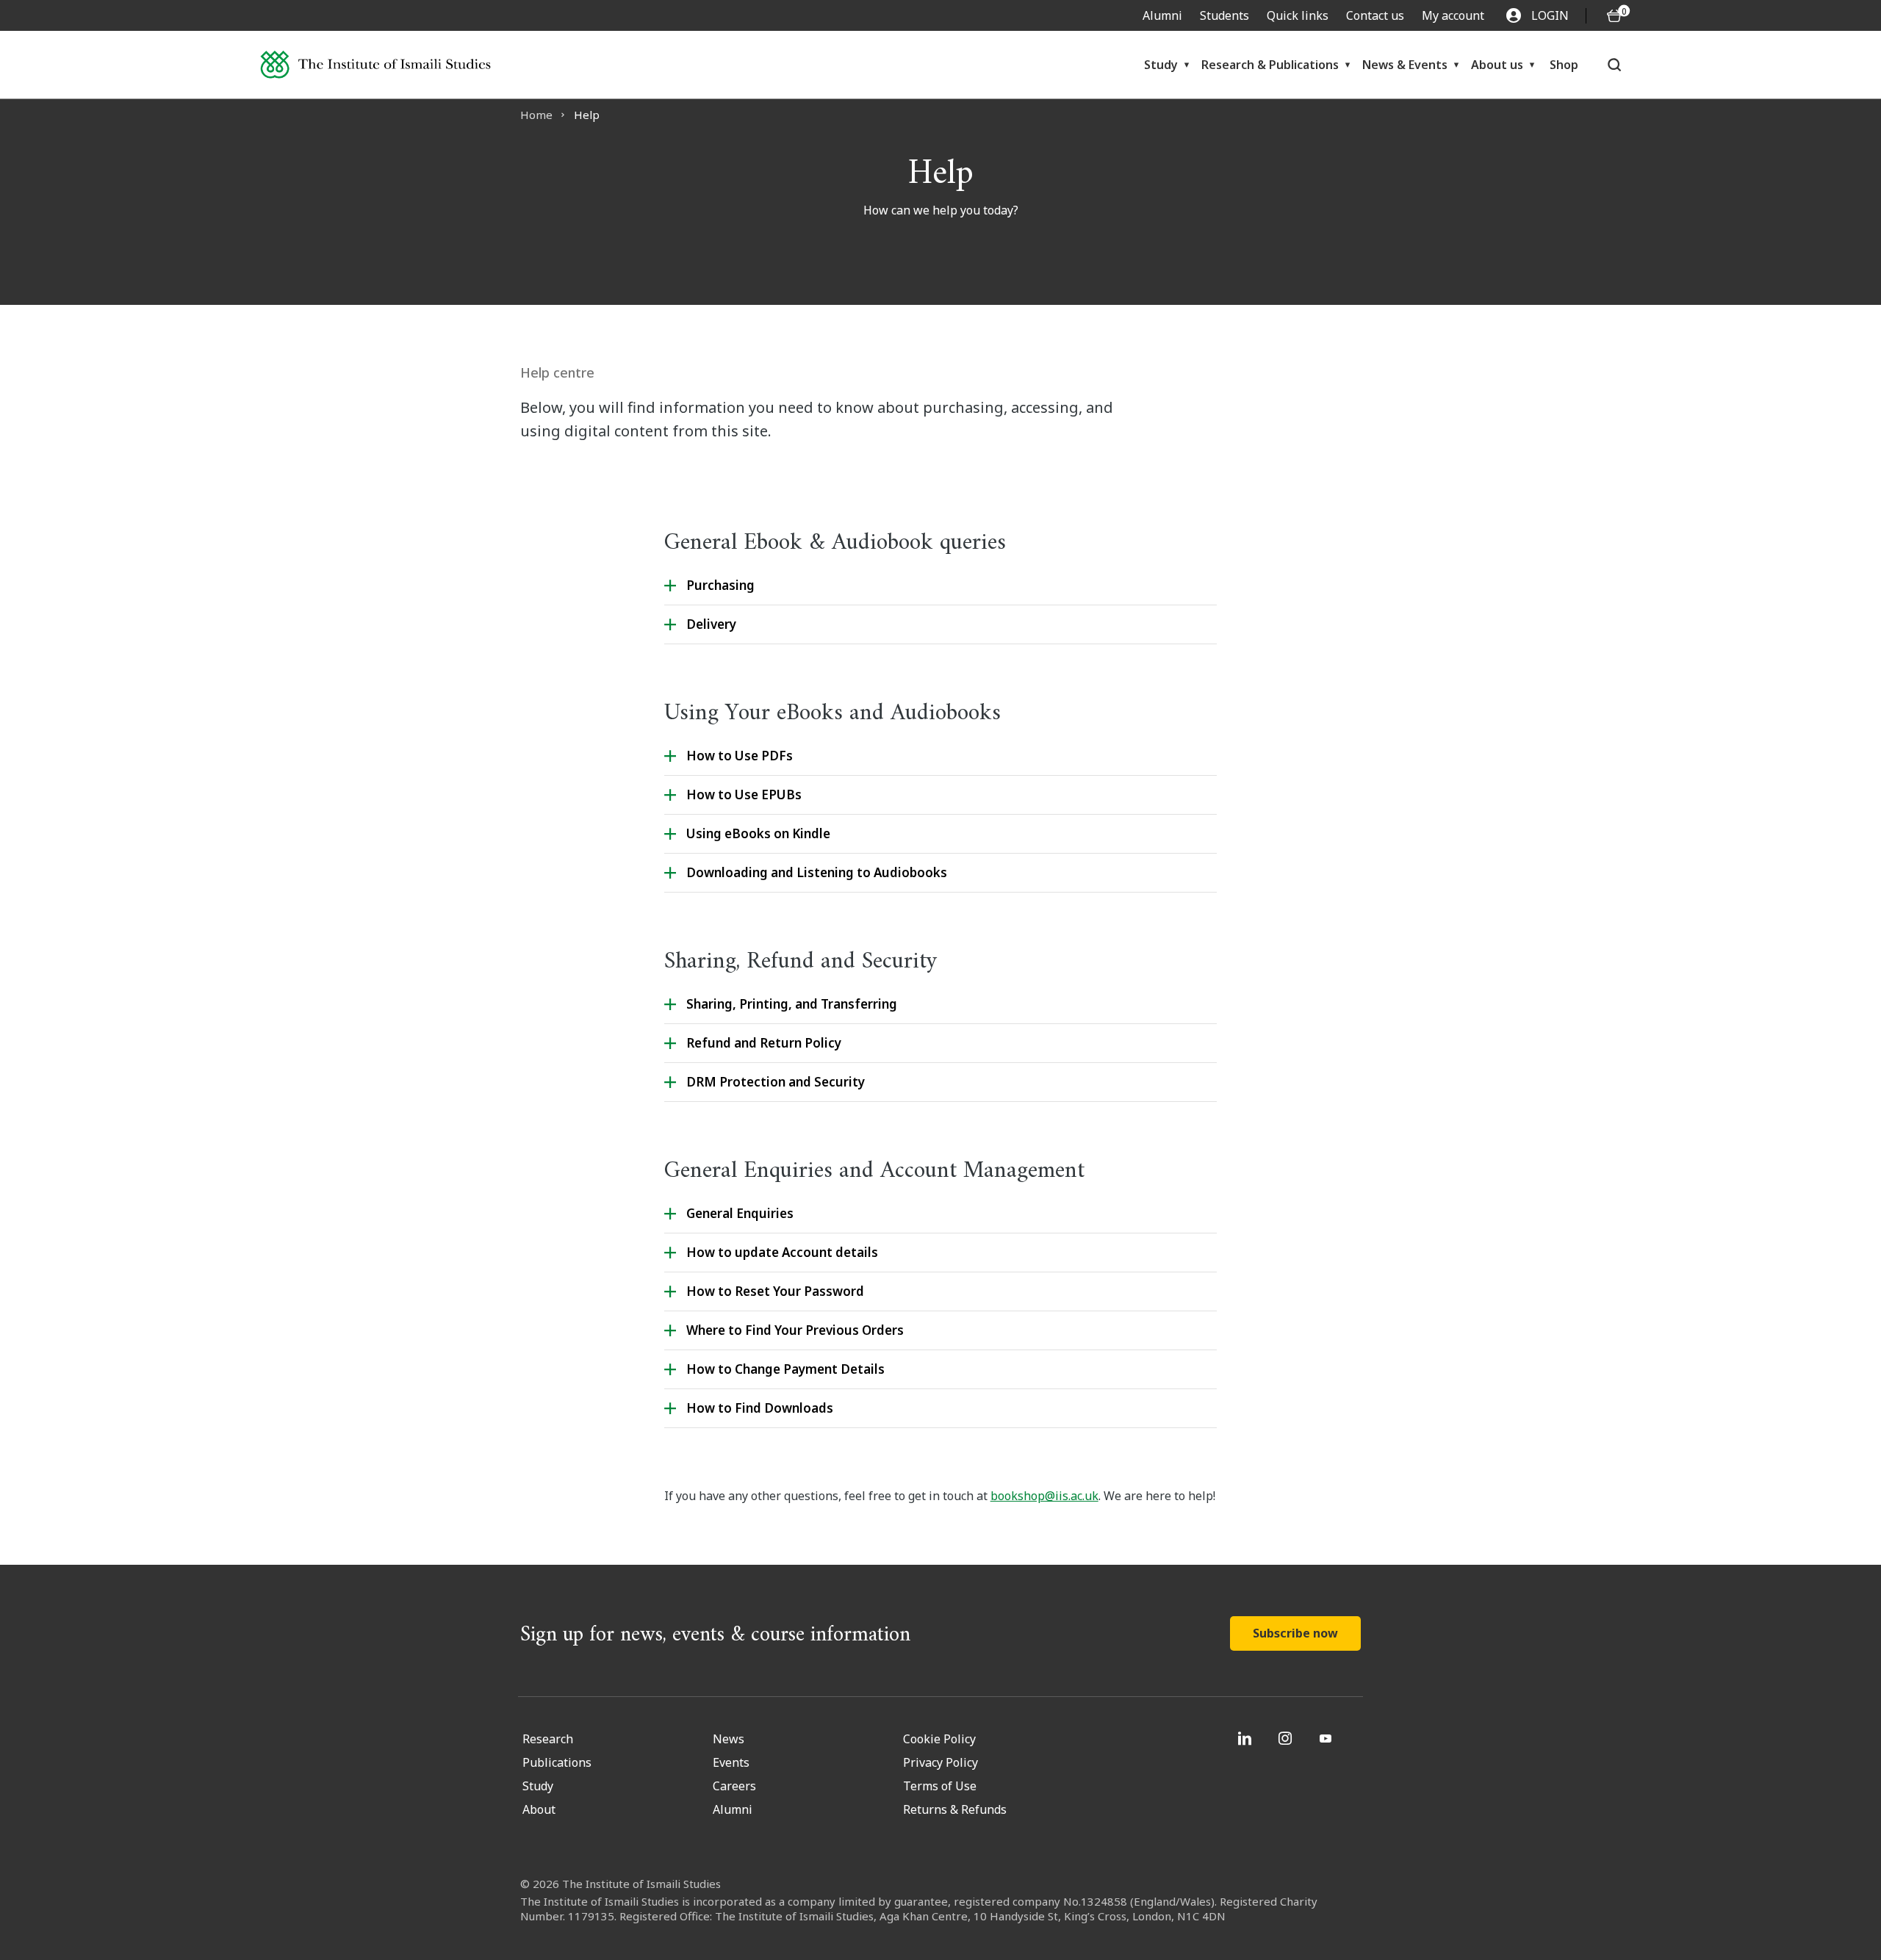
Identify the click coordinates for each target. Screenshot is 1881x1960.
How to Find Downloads (760, 1408)
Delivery (711, 624)
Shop (1564, 65)
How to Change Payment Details (785, 1369)
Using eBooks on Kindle (758, 833)
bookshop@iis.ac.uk (1044, 1496)
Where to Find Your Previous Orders (795, 1330)
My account (1453, 15)
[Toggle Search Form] (1614, 65)
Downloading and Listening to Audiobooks (817, 872)
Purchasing (720, 585)
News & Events (1405, 65)
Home (536, 115)
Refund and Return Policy (764, 1043)
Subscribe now (1295, 1633)
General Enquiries (740, 1213)
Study (1161, 65)
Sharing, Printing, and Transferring (792, 1004)
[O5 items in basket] (1614, 16)
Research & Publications (1270, 65)
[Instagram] (1287, 1738)
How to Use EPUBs (744, 795)
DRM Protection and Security (776, 1082)
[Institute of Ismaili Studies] (375, 65)
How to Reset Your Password (775, 1291)
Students (1224, 15)
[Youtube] (1327, 1738)
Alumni (1162, 15)
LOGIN (1550, 15)
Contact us (1375, 15)
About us (1497, 65)
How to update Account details (782, 1252)
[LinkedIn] (1247, 1738)
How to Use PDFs (740, 756)
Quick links (1298, 15)
